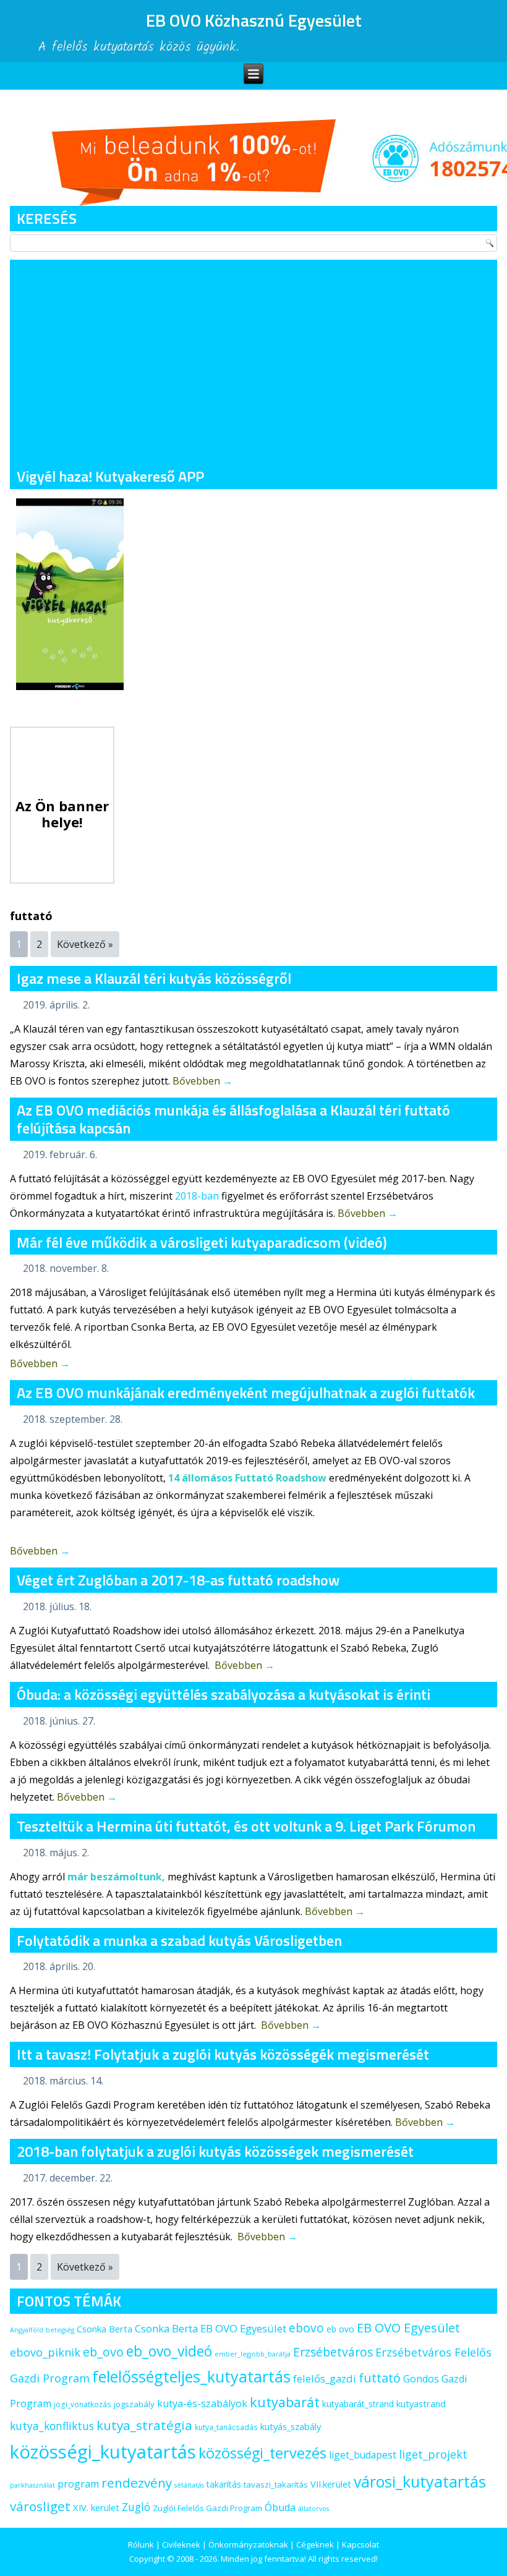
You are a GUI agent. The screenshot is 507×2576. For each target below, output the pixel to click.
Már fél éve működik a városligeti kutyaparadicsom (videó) (202, 1242)
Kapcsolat (360, 2544)
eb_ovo (103, 2352)
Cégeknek (315, 2544)
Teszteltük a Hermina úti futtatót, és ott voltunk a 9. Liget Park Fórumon (246, 1826)
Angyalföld (27, 2330)
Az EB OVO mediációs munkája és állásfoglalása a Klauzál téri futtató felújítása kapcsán (233, 1119)
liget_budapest (363, 2455)
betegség (60, 2330)
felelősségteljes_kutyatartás (191, 2376)
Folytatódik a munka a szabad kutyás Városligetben (179, 1940)
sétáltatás (189, 2485)
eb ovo (340, 2329)
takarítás (224, 2484)
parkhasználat (32, 2485)
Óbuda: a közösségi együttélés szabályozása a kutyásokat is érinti (224, 1694)
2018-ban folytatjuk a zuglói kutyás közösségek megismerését (215, 2151)
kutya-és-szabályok (202, 2403)
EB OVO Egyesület (408, 2328)
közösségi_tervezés (262, 2453)
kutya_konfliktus (52, 2426)
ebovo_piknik (45, 2352)
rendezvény (137, 2483)
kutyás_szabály (291, 2426)
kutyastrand (421, 2403)
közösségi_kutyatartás (103, 2452)
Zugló (136, 2507)
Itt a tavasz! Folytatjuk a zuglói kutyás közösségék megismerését (223, 2054)
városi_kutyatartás (420, 2481)
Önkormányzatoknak (248, 2544)
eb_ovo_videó (169, 2351)
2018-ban (197, 1196)
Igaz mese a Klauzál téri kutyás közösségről (154, 978)
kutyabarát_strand (358, 2404)
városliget (40, 2506)
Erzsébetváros (333, 2352)
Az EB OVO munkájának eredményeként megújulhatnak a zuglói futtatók (246, 1392)
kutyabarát (285, 2402)
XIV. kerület (96, 2507)
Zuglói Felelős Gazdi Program (207, 2508)
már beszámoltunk (115, 1877)
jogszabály (134, 2404)
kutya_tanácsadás (226, 2427)
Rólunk (141, 2544)
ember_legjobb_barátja (253, 2354)
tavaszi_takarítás (276, 2484)
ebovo (306, 2328)
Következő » (85, 944)
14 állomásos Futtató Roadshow (247, 1478)
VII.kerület (331, 2484)
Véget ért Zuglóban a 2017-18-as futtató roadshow (178, 1580)
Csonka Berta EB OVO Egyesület (211, 2328)
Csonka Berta (104, 2329)
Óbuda (280, 2507)
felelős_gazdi (325, 2378)
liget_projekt (433, 2454)
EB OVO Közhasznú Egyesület (254, 20)
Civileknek (181, 2544)
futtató (380, 2378)
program (78, 2484)
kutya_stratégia (144, 2425)
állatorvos (313, 2509)
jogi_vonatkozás (83, 2404)
